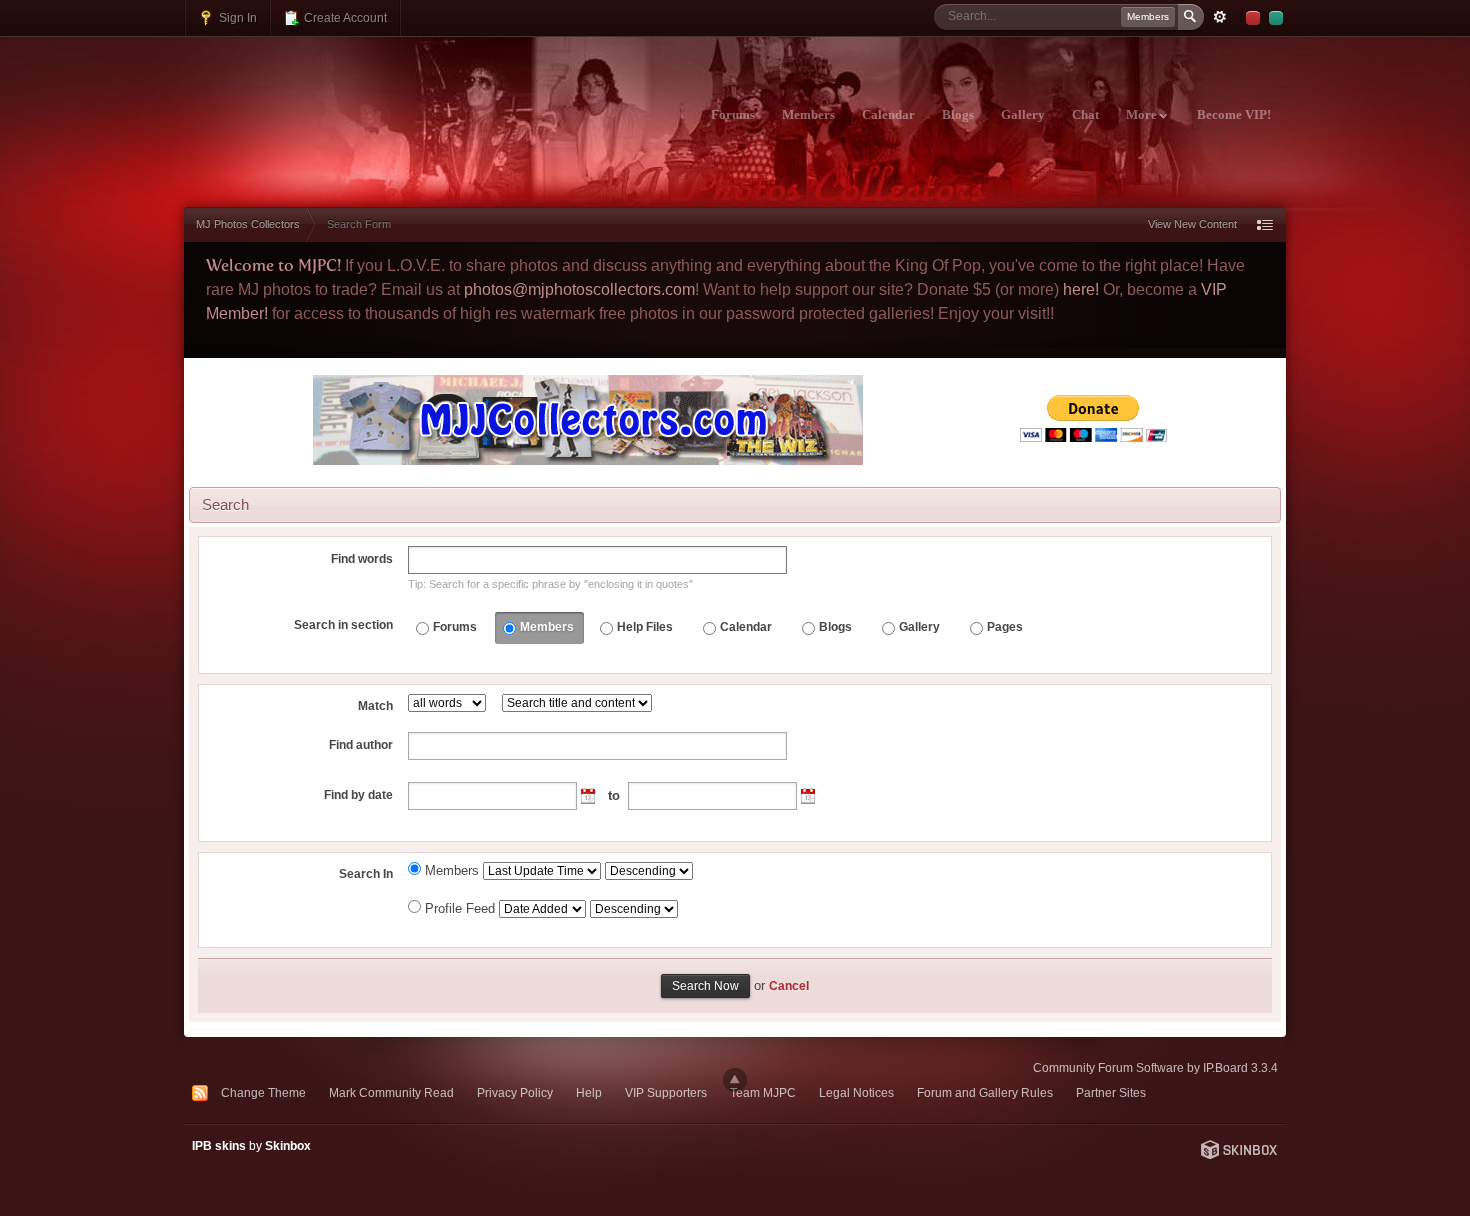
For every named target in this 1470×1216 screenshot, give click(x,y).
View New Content (1192, 224)
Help (589, 1092)
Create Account (344, 17)
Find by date (358, 795)
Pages (1005, 627)
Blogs (958, 115)
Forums (733, 115)
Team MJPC (763, 1092)
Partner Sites (1111, 1092)
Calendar (888, 115)
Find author (361, 745)
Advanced (1220, 17)
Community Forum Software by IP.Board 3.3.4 (1155, 1067)
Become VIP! (1234, 115)
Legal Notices (856, 1092)
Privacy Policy (515, 1092)
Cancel (789, 985)
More (1143, 115)
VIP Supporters (666, 1092)
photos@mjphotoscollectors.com (579, 289)
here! (1081, 289)
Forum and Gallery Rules (985, 1092)
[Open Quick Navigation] (1265, 224)
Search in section (343, 625)
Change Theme (263, 1092)
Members (808, 115)
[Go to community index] (360, 103)
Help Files (645, 627)
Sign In (236, 17)
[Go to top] (735, 1080)
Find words (362, 559)
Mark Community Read (391, 1092)
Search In (366, 874)
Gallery (1023, 115)
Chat (1085, 115)
